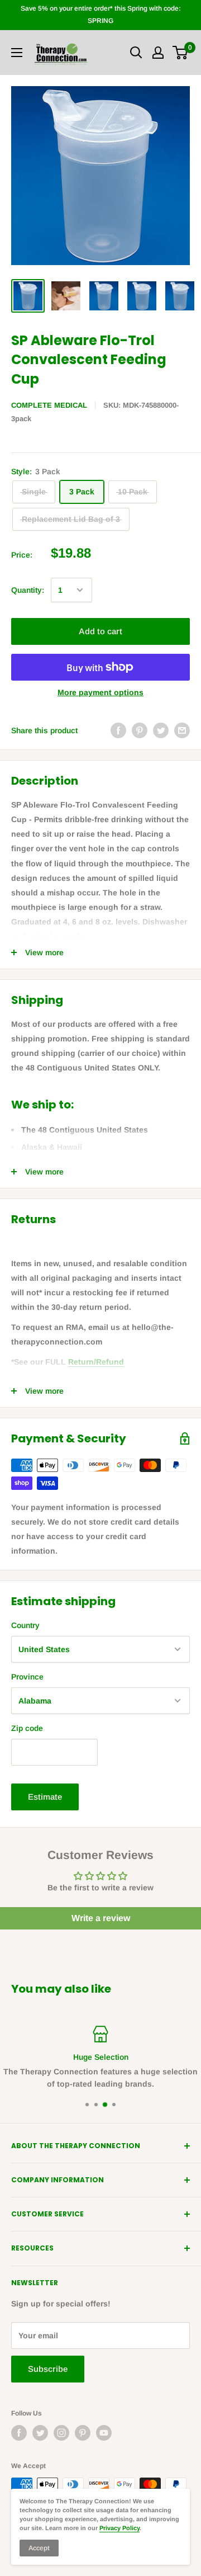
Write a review (101, 1918)
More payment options (100, 692)
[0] (181, 53)
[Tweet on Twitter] (161, 730)
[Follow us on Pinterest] (83, 2433)
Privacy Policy (119, 2528)
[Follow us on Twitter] (40, 2433)
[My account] (158, 53)
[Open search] (136, 53)
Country (25, 1625)
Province (27, 1677)
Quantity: (28, 590)
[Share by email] (182, 730)
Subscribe (48, 2369)
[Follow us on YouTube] (104, 2433)
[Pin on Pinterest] (140, 730)
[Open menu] (17, 53)
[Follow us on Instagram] (61, 2433)
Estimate (45, 1797)
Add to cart (100, 631)
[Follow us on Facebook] (19, 2433)
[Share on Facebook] (118, 730)
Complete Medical (49, 405)
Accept (39, 2548)
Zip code (27, 1728)
